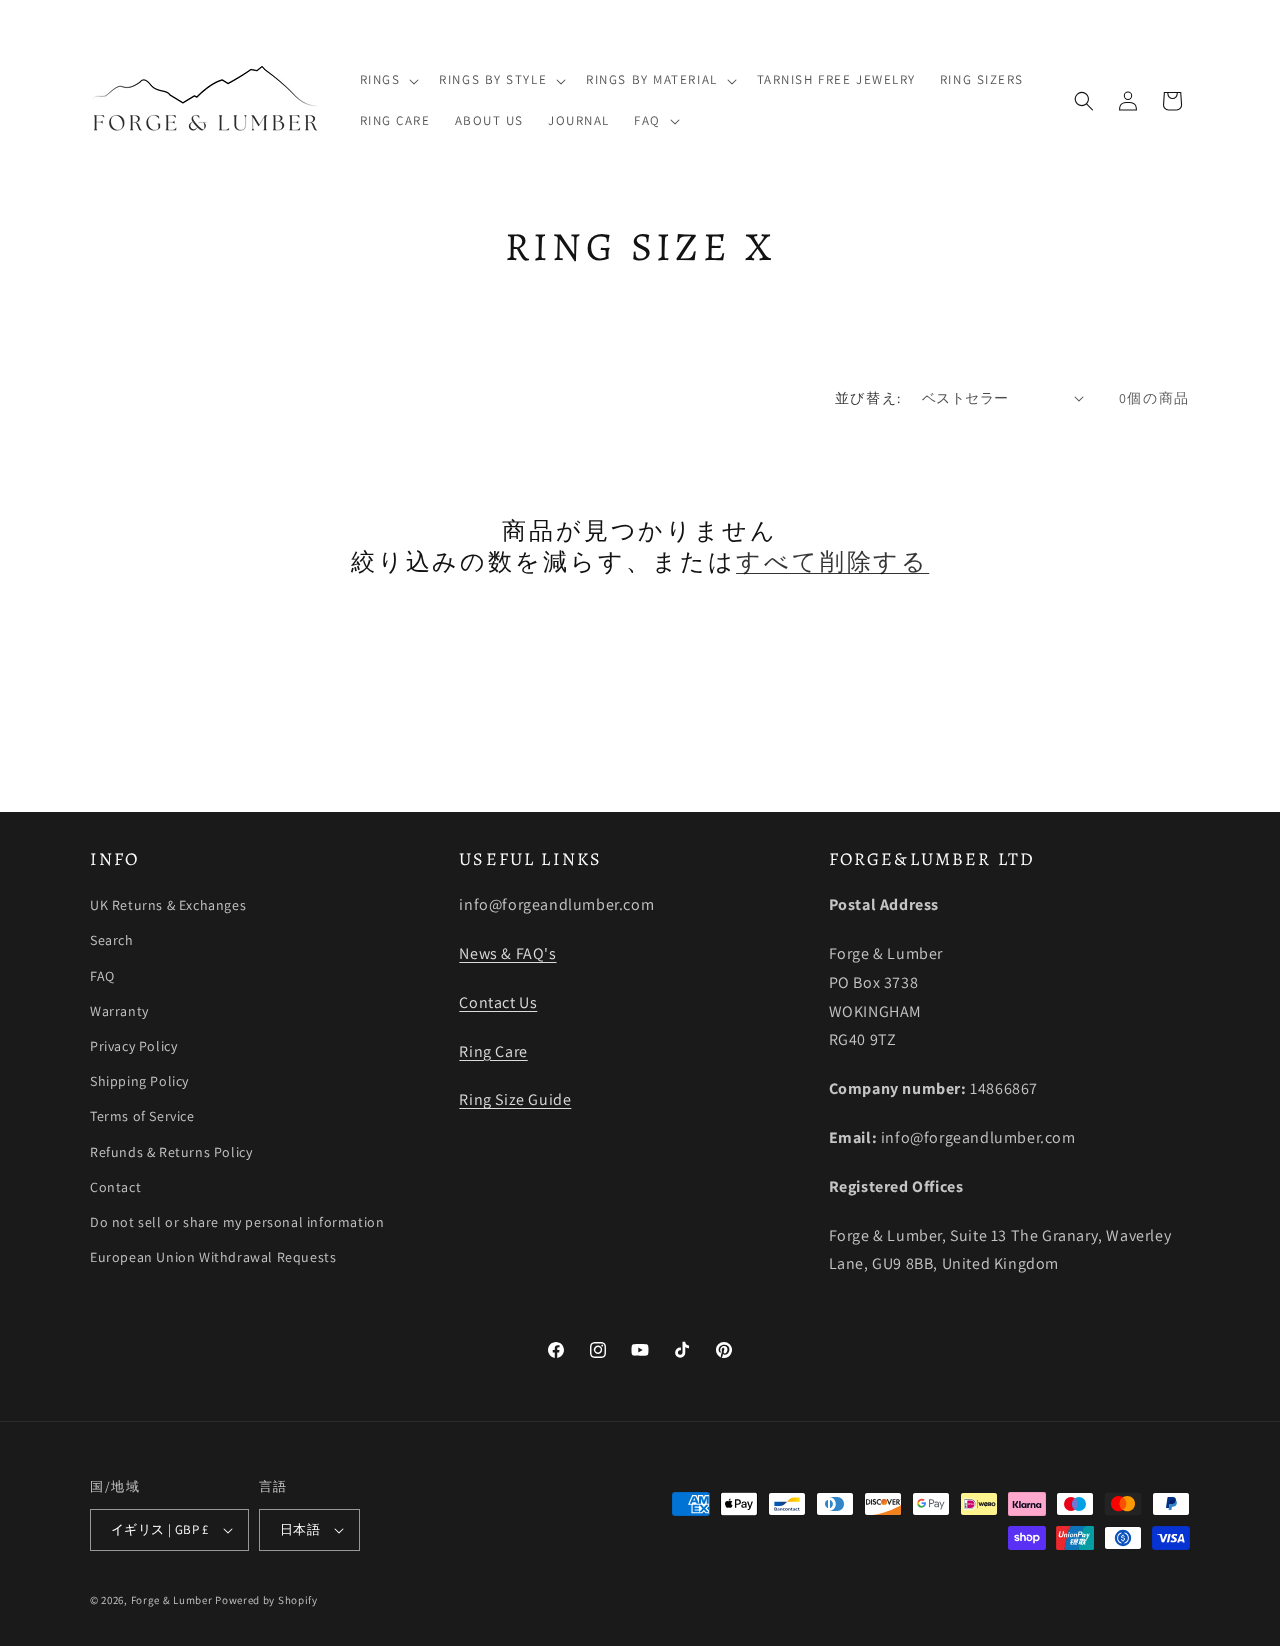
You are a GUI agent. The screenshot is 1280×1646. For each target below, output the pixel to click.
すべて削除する (832, 562)
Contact (115, 1187)
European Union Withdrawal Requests (213, 1257)
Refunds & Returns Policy (171, 1152)
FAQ (102, 976)
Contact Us (498, 1002)
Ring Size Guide (515, 1099)
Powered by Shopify (266, 1600)
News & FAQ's (507, 953)
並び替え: (868, 398)
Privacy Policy (133, 1046)
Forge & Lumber (172, 1600)
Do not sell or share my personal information (237, 1222)
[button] (388, 80)
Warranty (119, 1011)
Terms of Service (142, 1116)
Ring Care (493, 1051)
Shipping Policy (139, 1081)
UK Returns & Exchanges (168, 905)
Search (112, 940)
